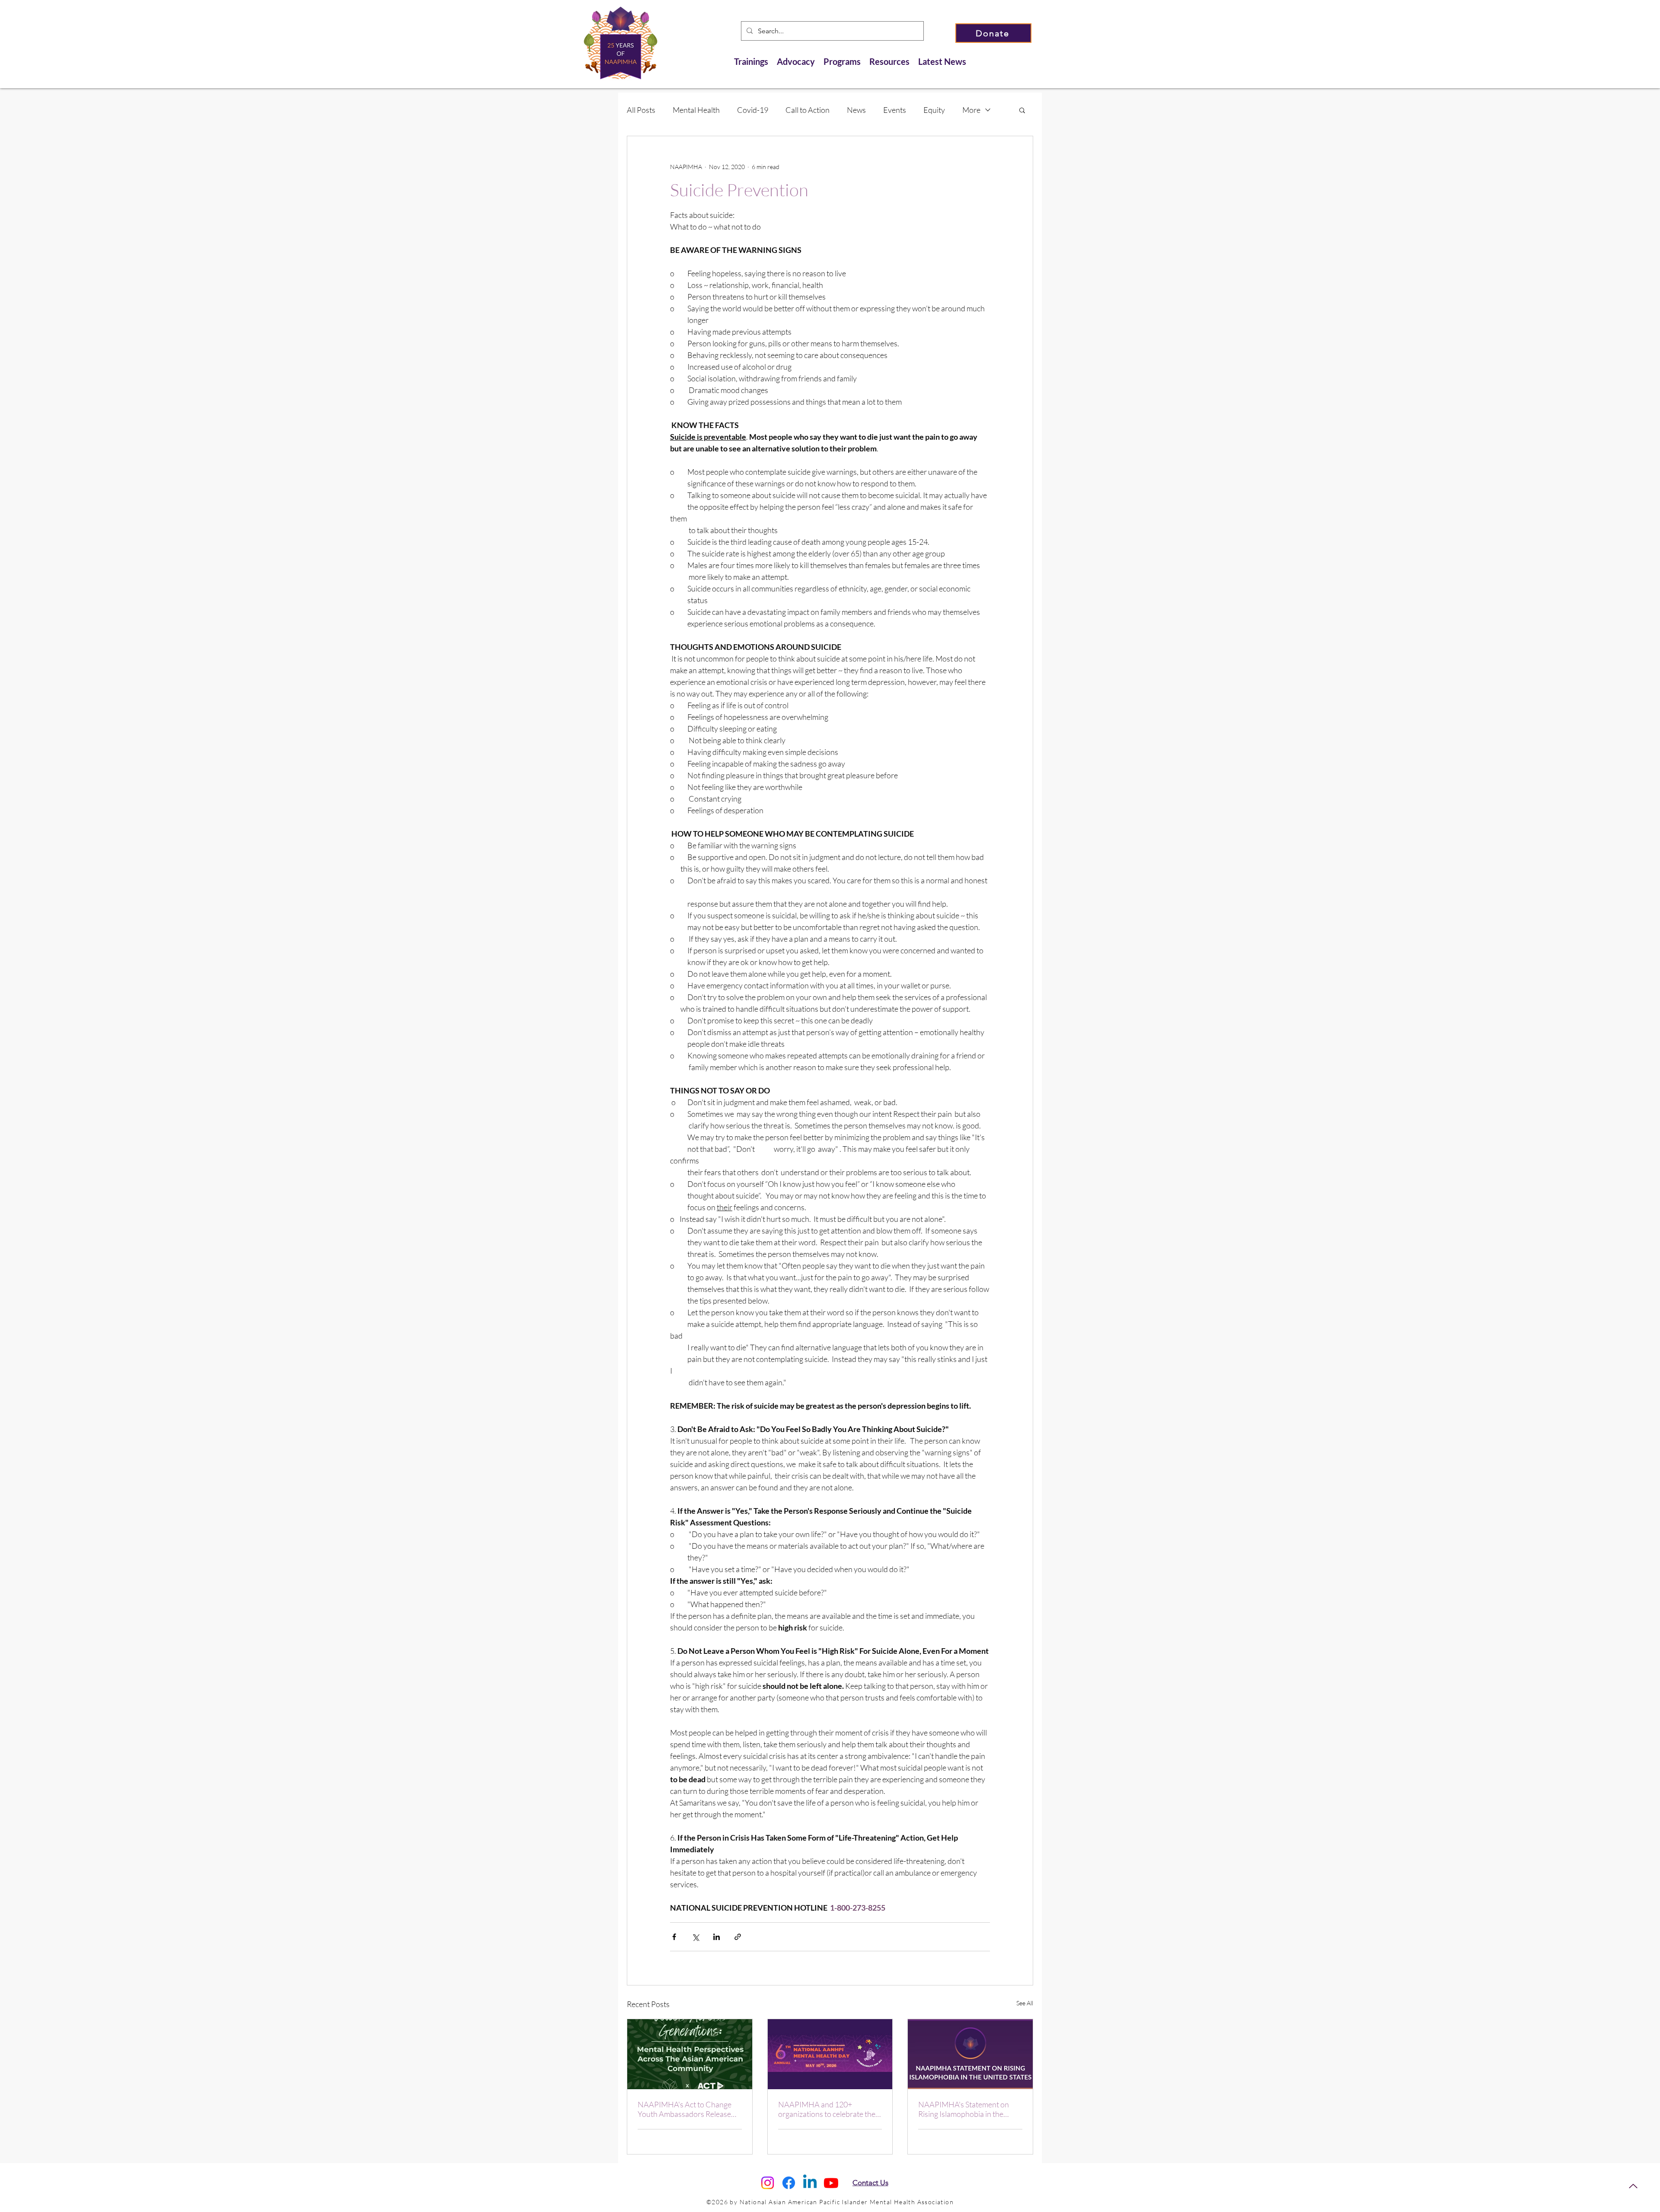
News (856, 110)
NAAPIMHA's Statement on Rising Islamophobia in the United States (964, 2109)
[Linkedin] (810, 2183)
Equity (934, 110)
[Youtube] (831, 2183)
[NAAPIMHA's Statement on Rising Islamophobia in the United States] (970, 2054)
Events (895, 110)
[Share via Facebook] (674, 1937)
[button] (1022, 110)
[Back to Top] (1633, 2186)
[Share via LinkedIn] (717, 1937)
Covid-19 (753, 110)
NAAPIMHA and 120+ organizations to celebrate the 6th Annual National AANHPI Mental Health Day (827, 2109)
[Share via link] (738, 1937)
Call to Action (808, 110)
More (971, 110)
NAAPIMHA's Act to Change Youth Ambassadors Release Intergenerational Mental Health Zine (685, 2109)
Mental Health (696, 110)
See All (1025, 2003)
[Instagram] (768, 2183)
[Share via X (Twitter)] (695, 1937)
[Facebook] (789, 2183)
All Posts (641, 110)
